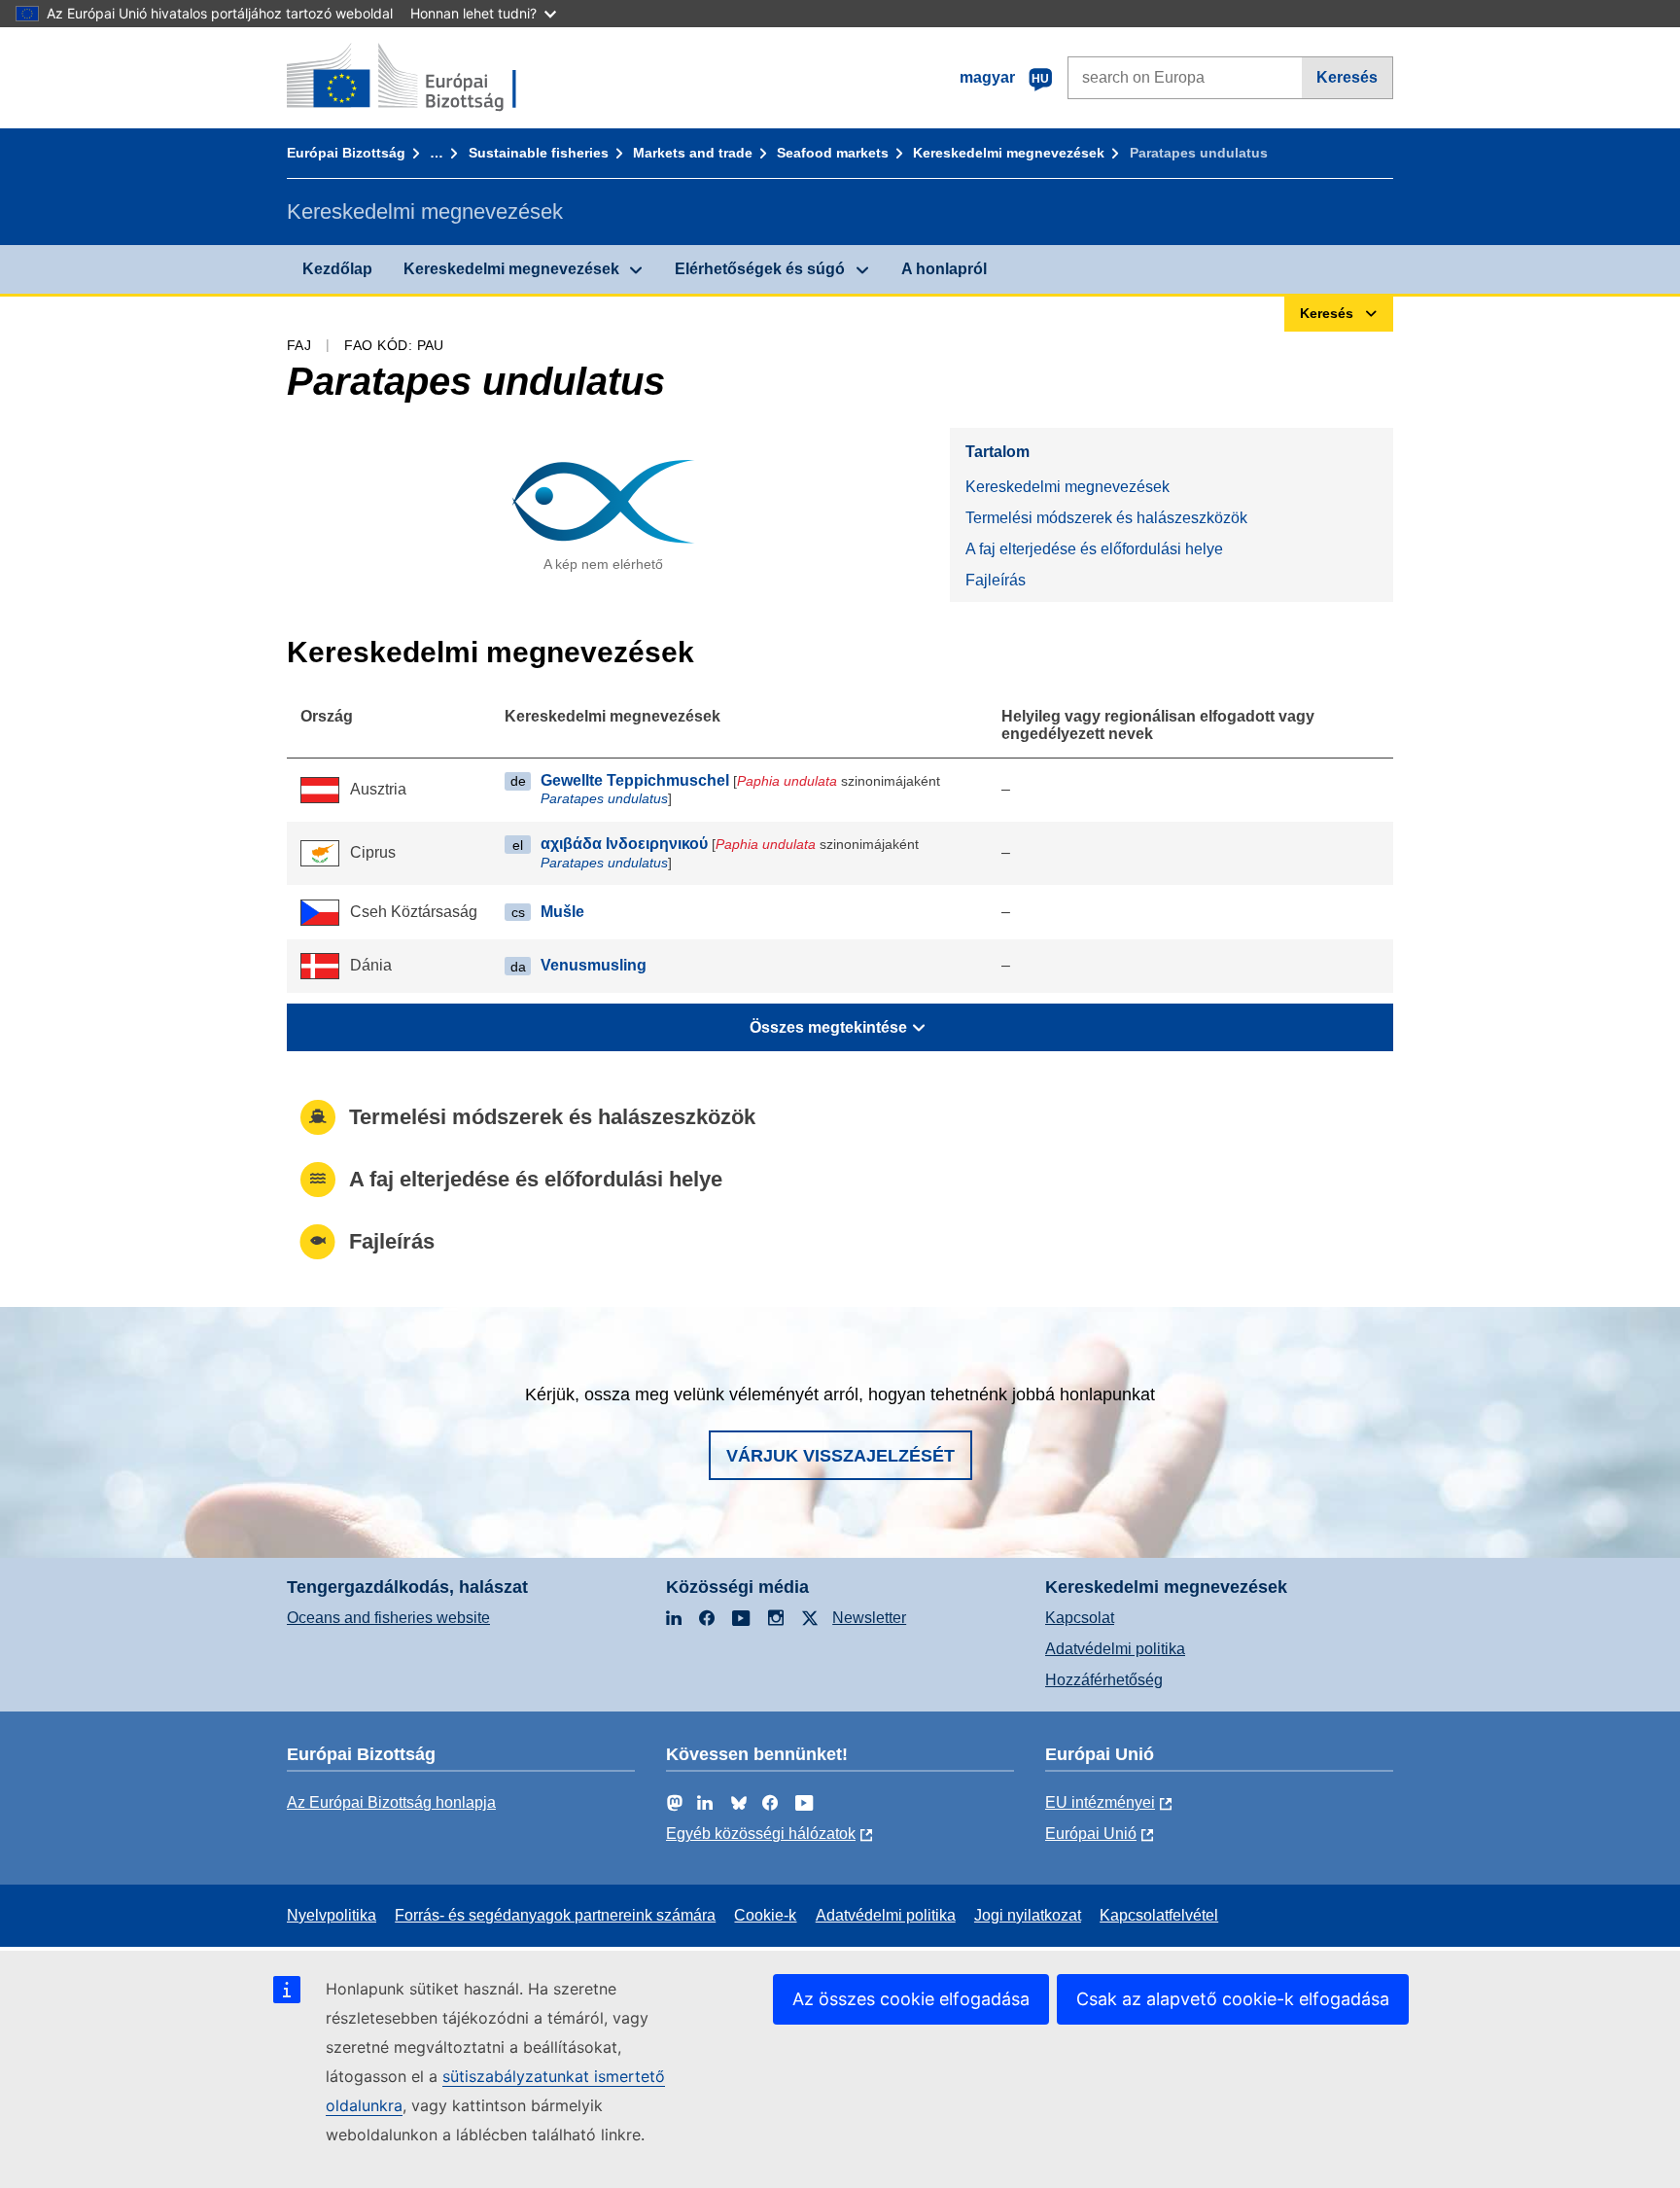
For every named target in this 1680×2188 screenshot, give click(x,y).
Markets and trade (693, 153)
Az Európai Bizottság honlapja (391, 1802)
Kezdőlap (337, 269)
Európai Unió (1091, 1834)
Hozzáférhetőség (1104, 1680)
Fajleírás (996, 580)
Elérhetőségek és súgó (760, 269)
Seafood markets (833, 153)
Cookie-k (765, 1915)
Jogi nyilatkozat (1028, 1915)
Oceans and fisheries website (388, 1618)
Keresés (1347, 77)
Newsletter (869, 1618)
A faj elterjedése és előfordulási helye (1094, 549)
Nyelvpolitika (332, 1915)
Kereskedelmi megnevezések (1009, 153)
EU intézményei (1100, 1802)
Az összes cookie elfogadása (911, 1999)
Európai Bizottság (346, 153)
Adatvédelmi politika (1115, 1649)
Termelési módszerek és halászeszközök (1106, 518)
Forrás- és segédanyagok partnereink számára (555, 1915)
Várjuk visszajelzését (840, 1456)
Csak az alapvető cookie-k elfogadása (1233, 1999)
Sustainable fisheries (539, 153)
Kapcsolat (1080, 1618)
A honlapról (944, 269)
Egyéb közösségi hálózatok (761, 1834)
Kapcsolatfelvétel (1159, 1915)
